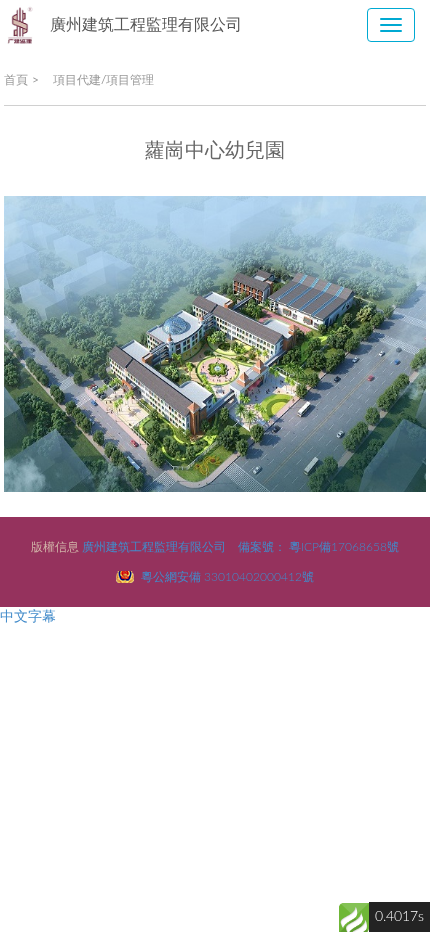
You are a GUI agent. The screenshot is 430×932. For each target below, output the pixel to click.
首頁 (16, 80)
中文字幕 (28, 617)
